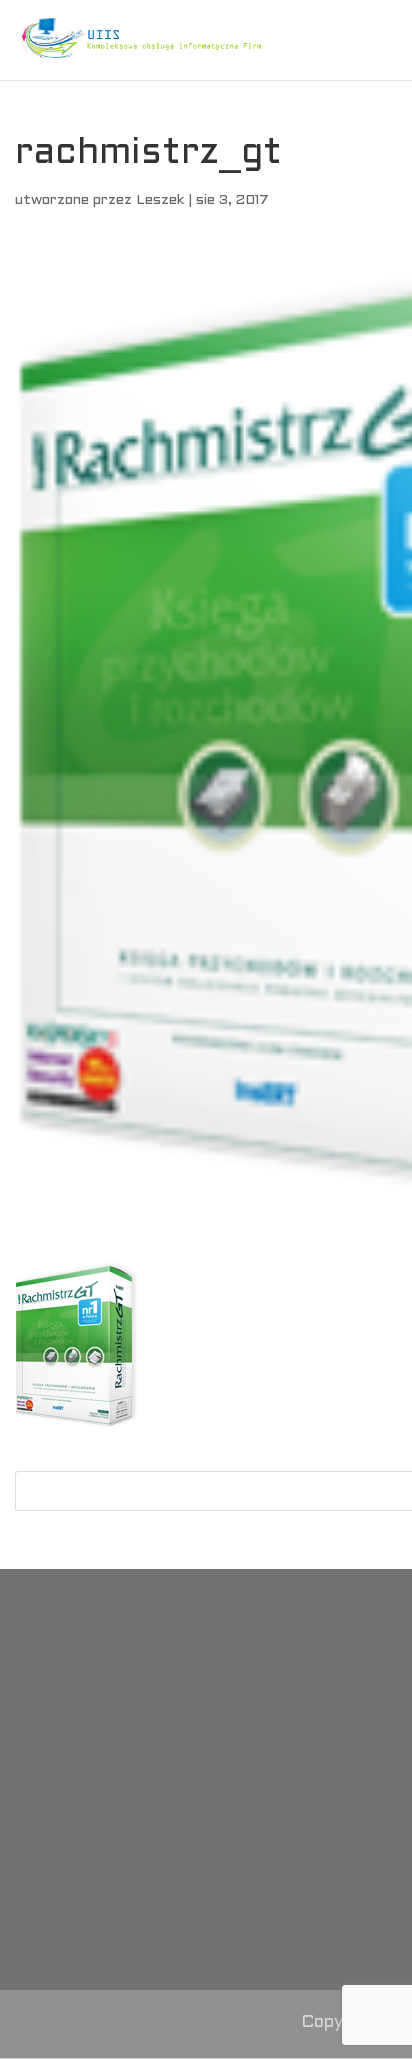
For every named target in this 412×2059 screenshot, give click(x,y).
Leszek (160, 200)
